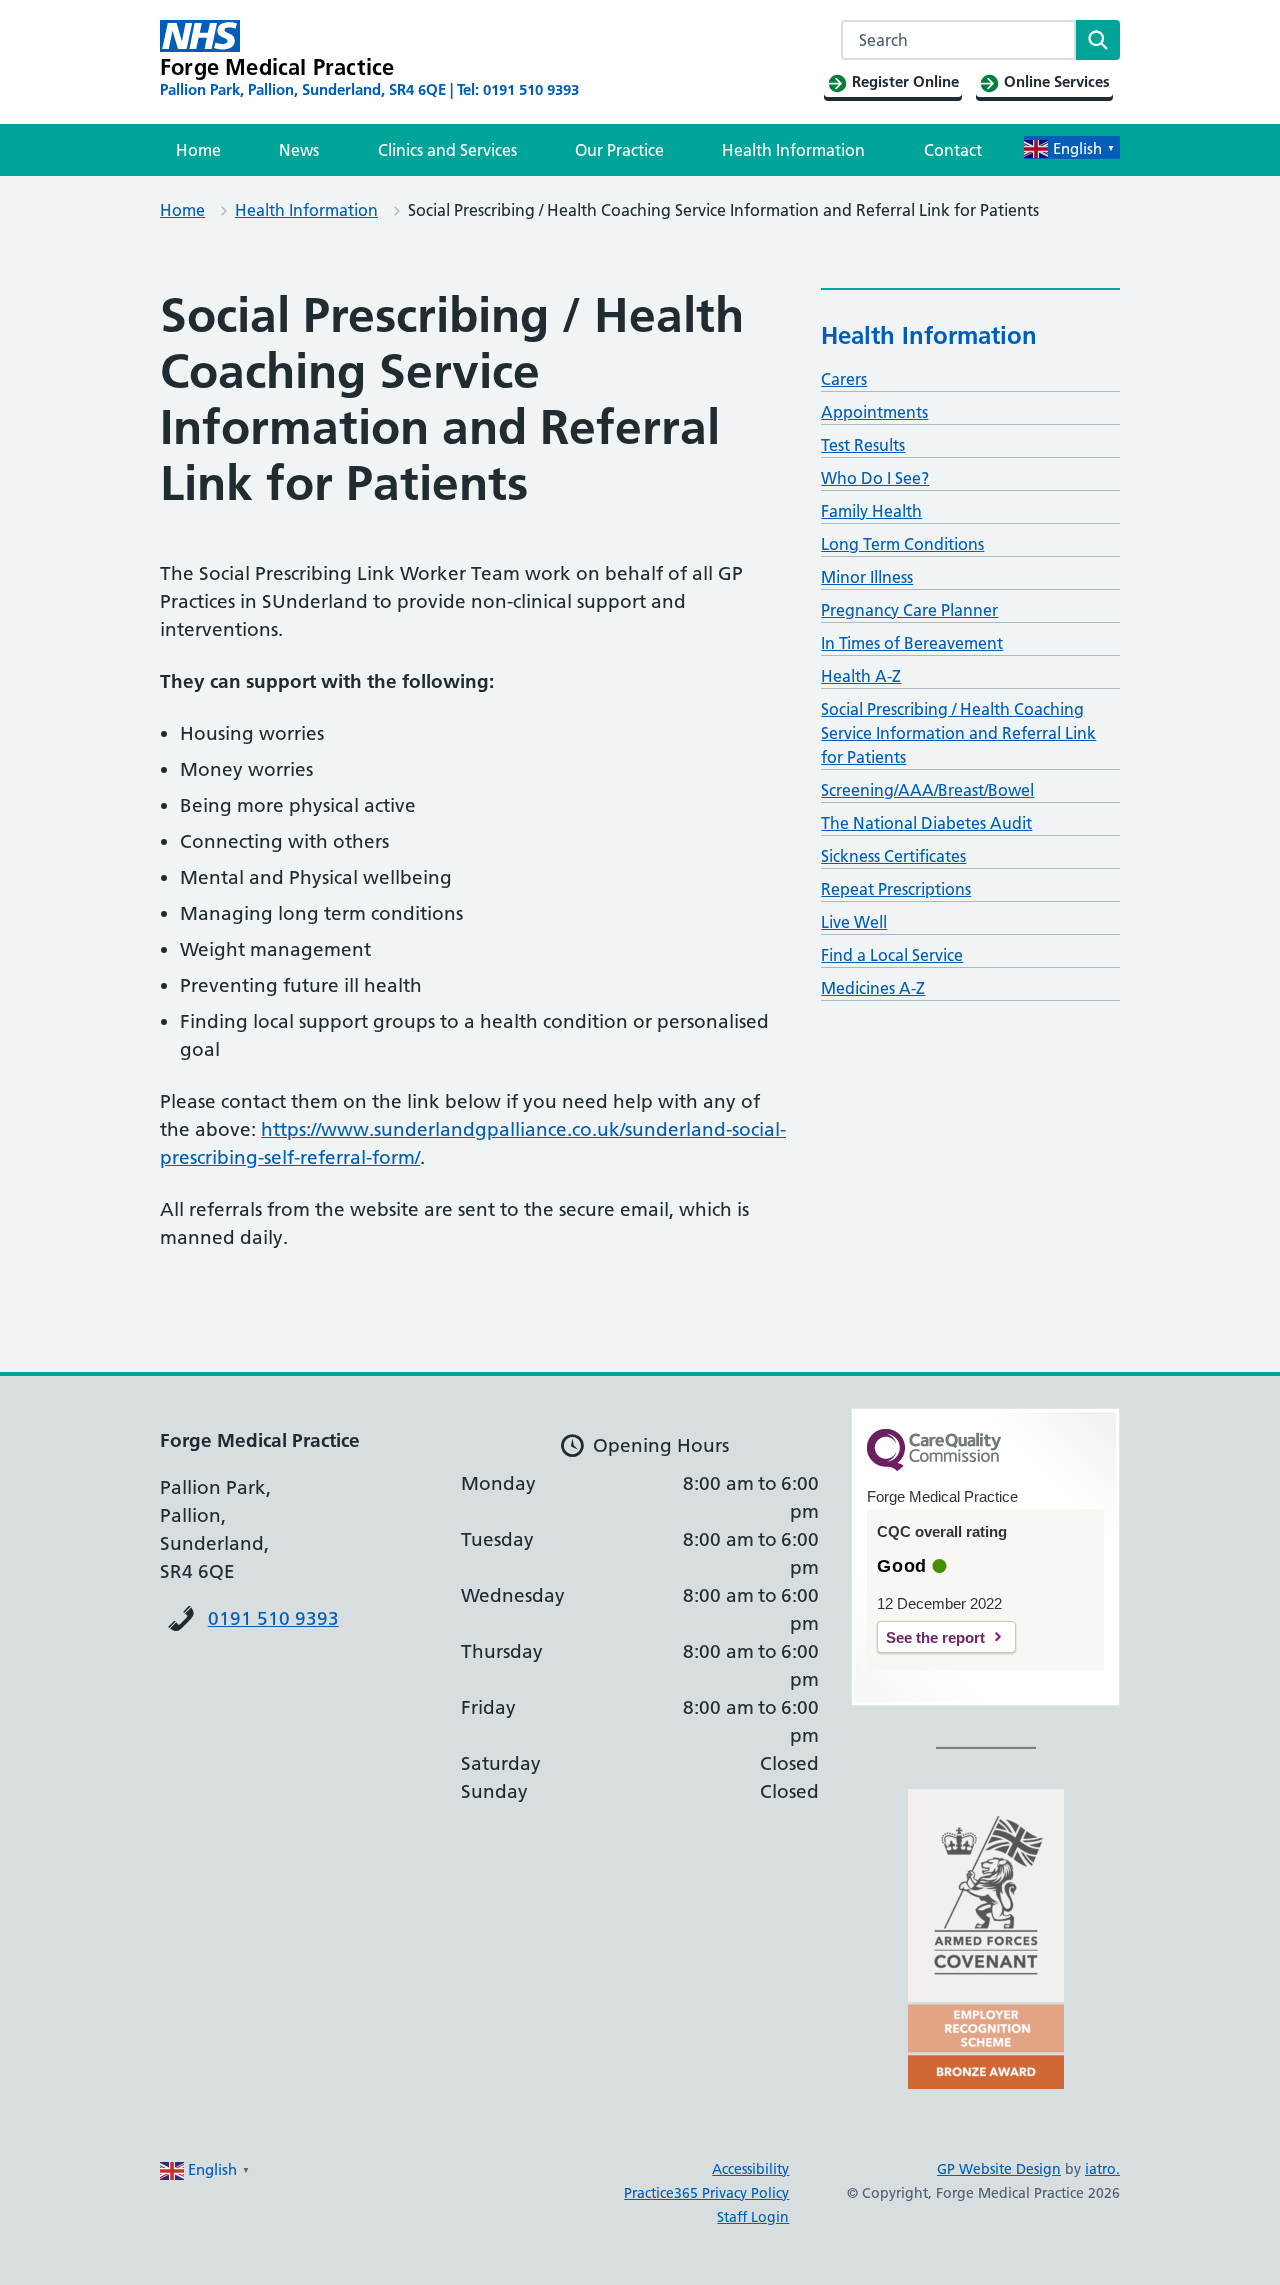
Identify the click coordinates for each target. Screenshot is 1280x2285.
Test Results (863, 445)
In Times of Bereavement (912, 643)
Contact (953, 150)
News (299, 150)
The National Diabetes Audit (926, 823)
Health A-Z (861, 676)
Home (198, 150)
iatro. (1102, 2169)
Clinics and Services (447, 150)
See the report (935, 1637)
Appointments (874, 412)
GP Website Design (999, 2169)
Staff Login (753, 2217)
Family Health (871, 511)
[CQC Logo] (934, 1466)
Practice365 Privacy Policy (706, 2193)
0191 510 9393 (273, 1618)
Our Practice (619, 150)
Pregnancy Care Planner (909, 610)
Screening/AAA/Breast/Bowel (927, 790)
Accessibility (750, 2169)
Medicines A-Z (873, 988)
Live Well (854, 922)
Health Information (793, 150)
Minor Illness (867, 577)
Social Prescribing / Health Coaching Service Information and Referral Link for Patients (958, 733)
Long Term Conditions (902, 544)
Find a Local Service (892, 955)
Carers (844, 379)
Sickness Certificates (893, 856)
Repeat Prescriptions (896, 889)
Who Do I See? (875, 478)
